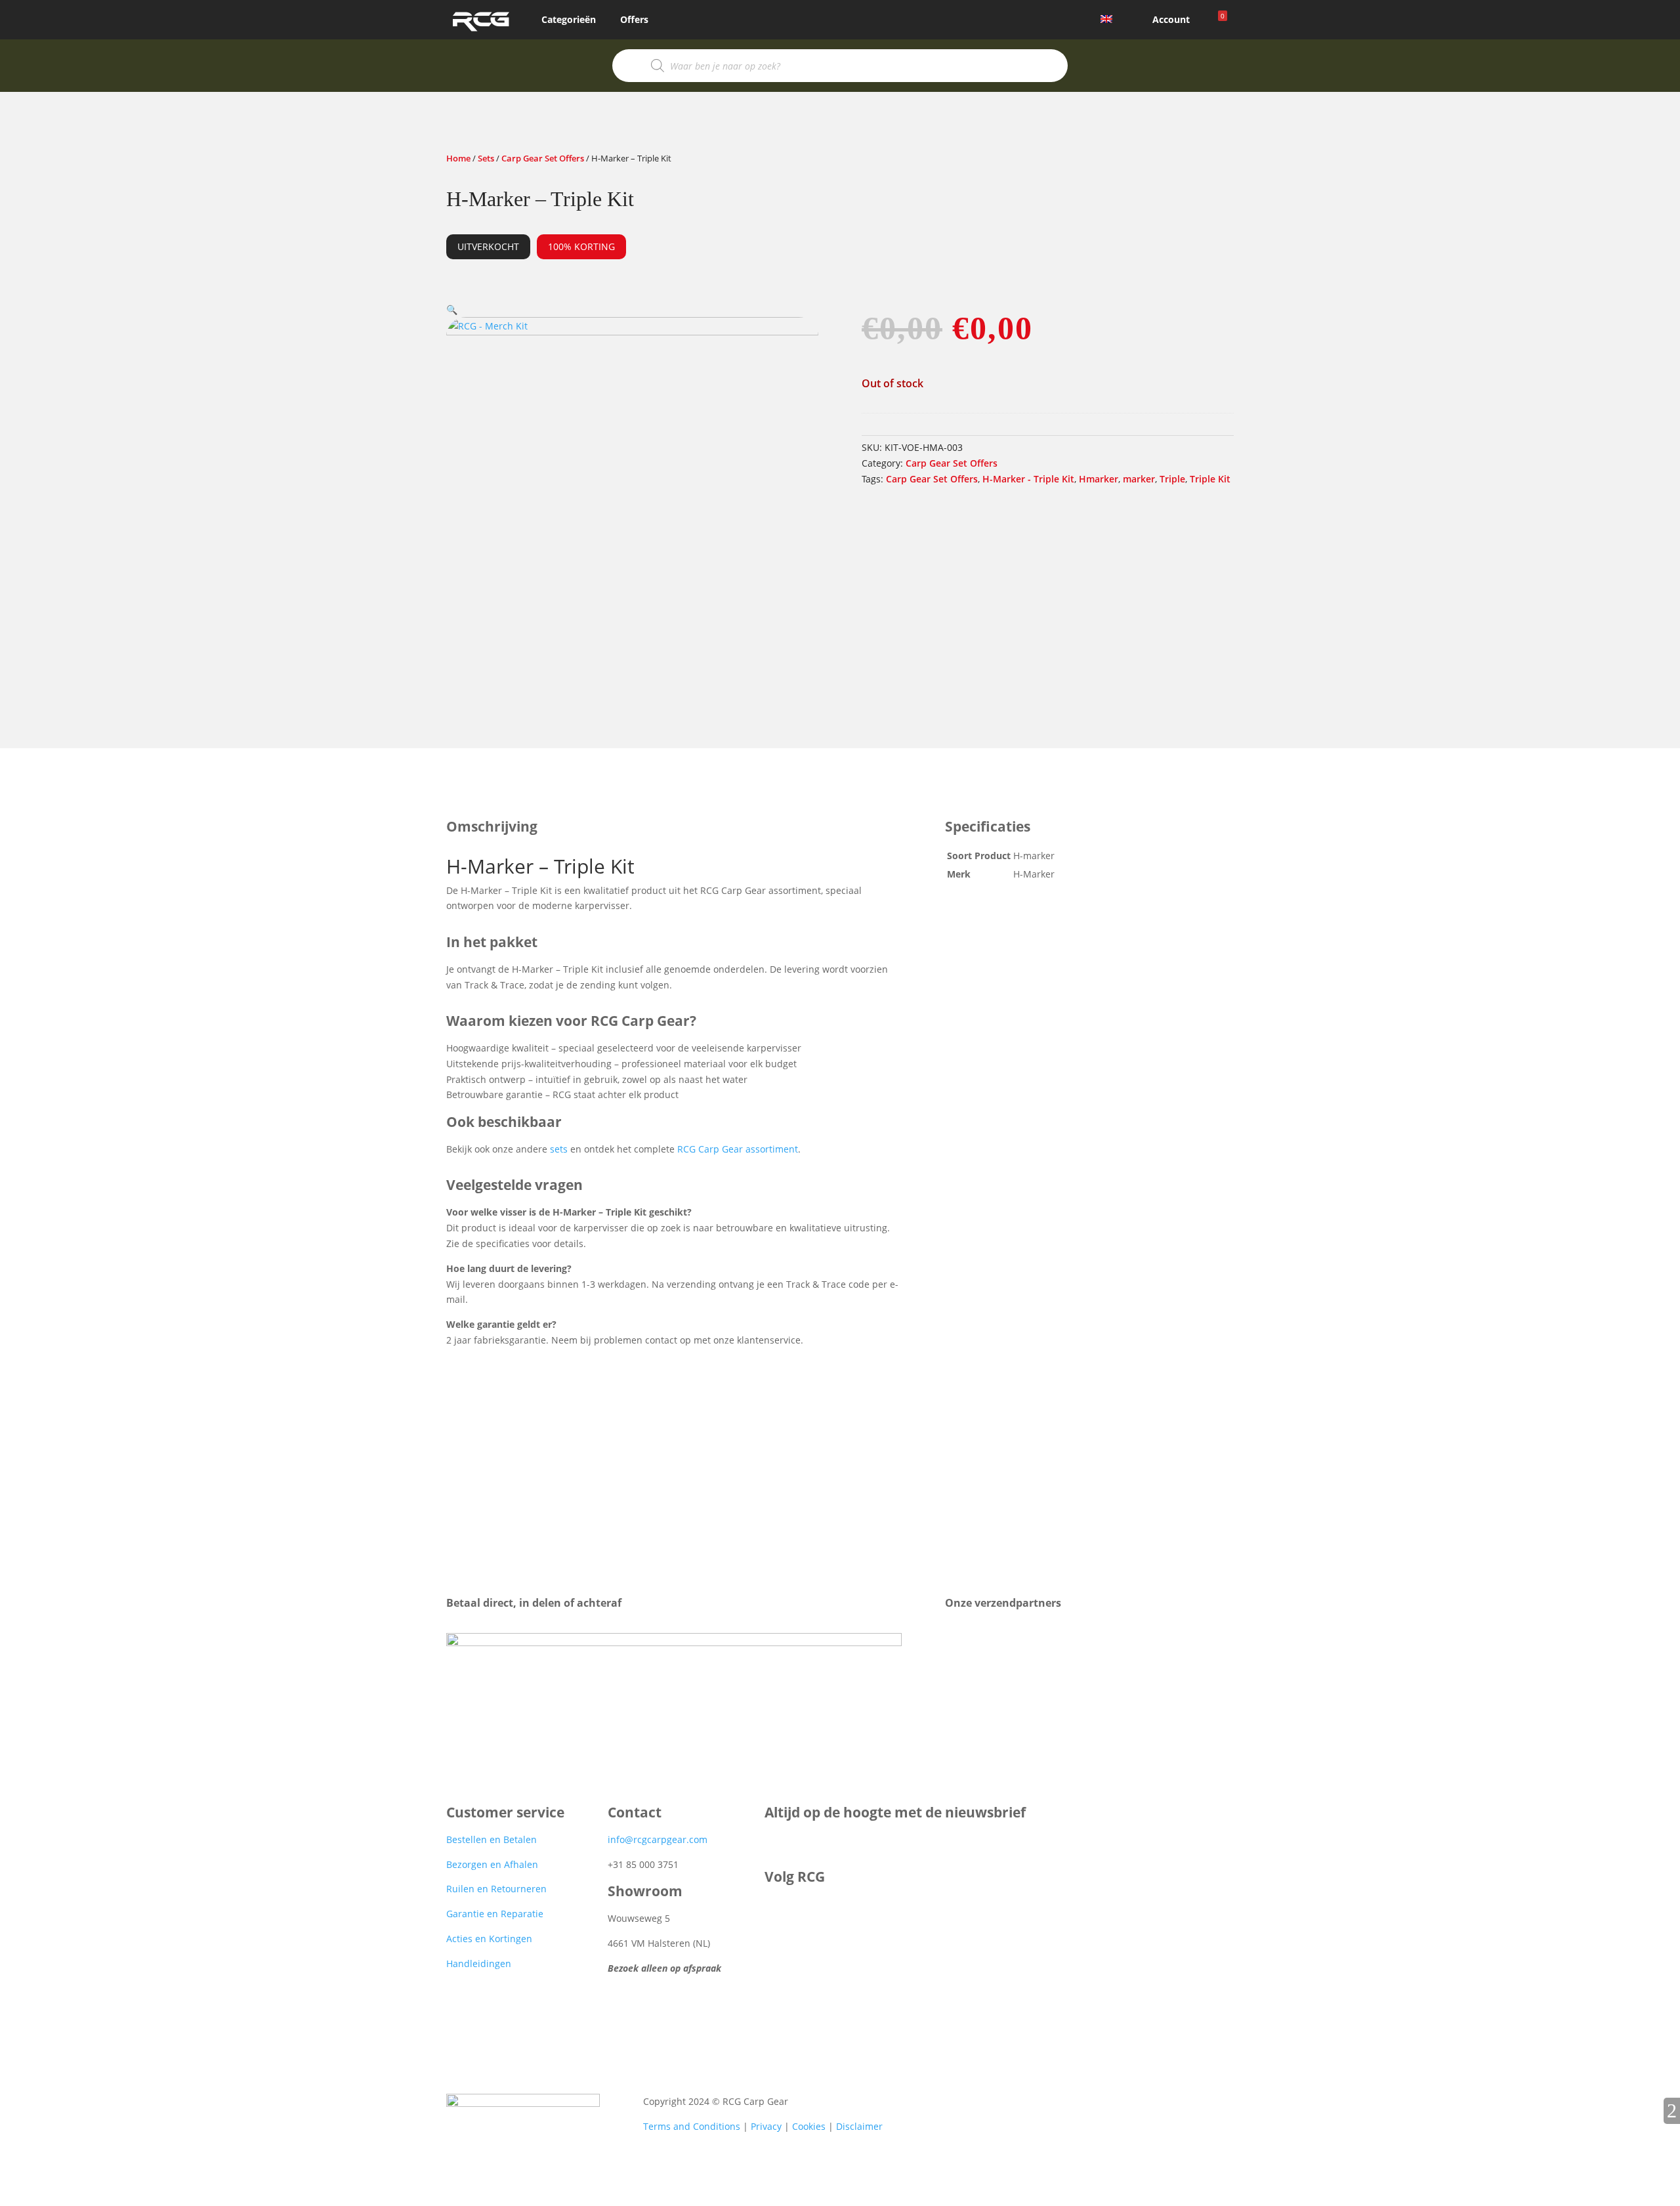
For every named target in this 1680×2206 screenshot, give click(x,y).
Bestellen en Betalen (492, 1839)
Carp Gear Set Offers (543, 158)
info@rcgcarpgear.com (658, 1839)
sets (559, 1149)
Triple (1172, 479)
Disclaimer (859, 2126)
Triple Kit (1210, 479)
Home (458, 158)
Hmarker (1099, 479)
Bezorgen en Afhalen (492, 1864)
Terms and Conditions (692, 2126)
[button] (452, 309)
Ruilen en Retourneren (496, 1889)
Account (1171, 19)
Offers (634, 19)
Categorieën (569, 19)
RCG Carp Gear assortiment (738, 1149)
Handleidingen (479, 1963)
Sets (486, 158)
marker (1139, 479)
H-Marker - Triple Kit (1028, 479)
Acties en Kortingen (489, 1939)
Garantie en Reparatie (495, 1914)
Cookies (809, 2126)
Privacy (766, 2126)
